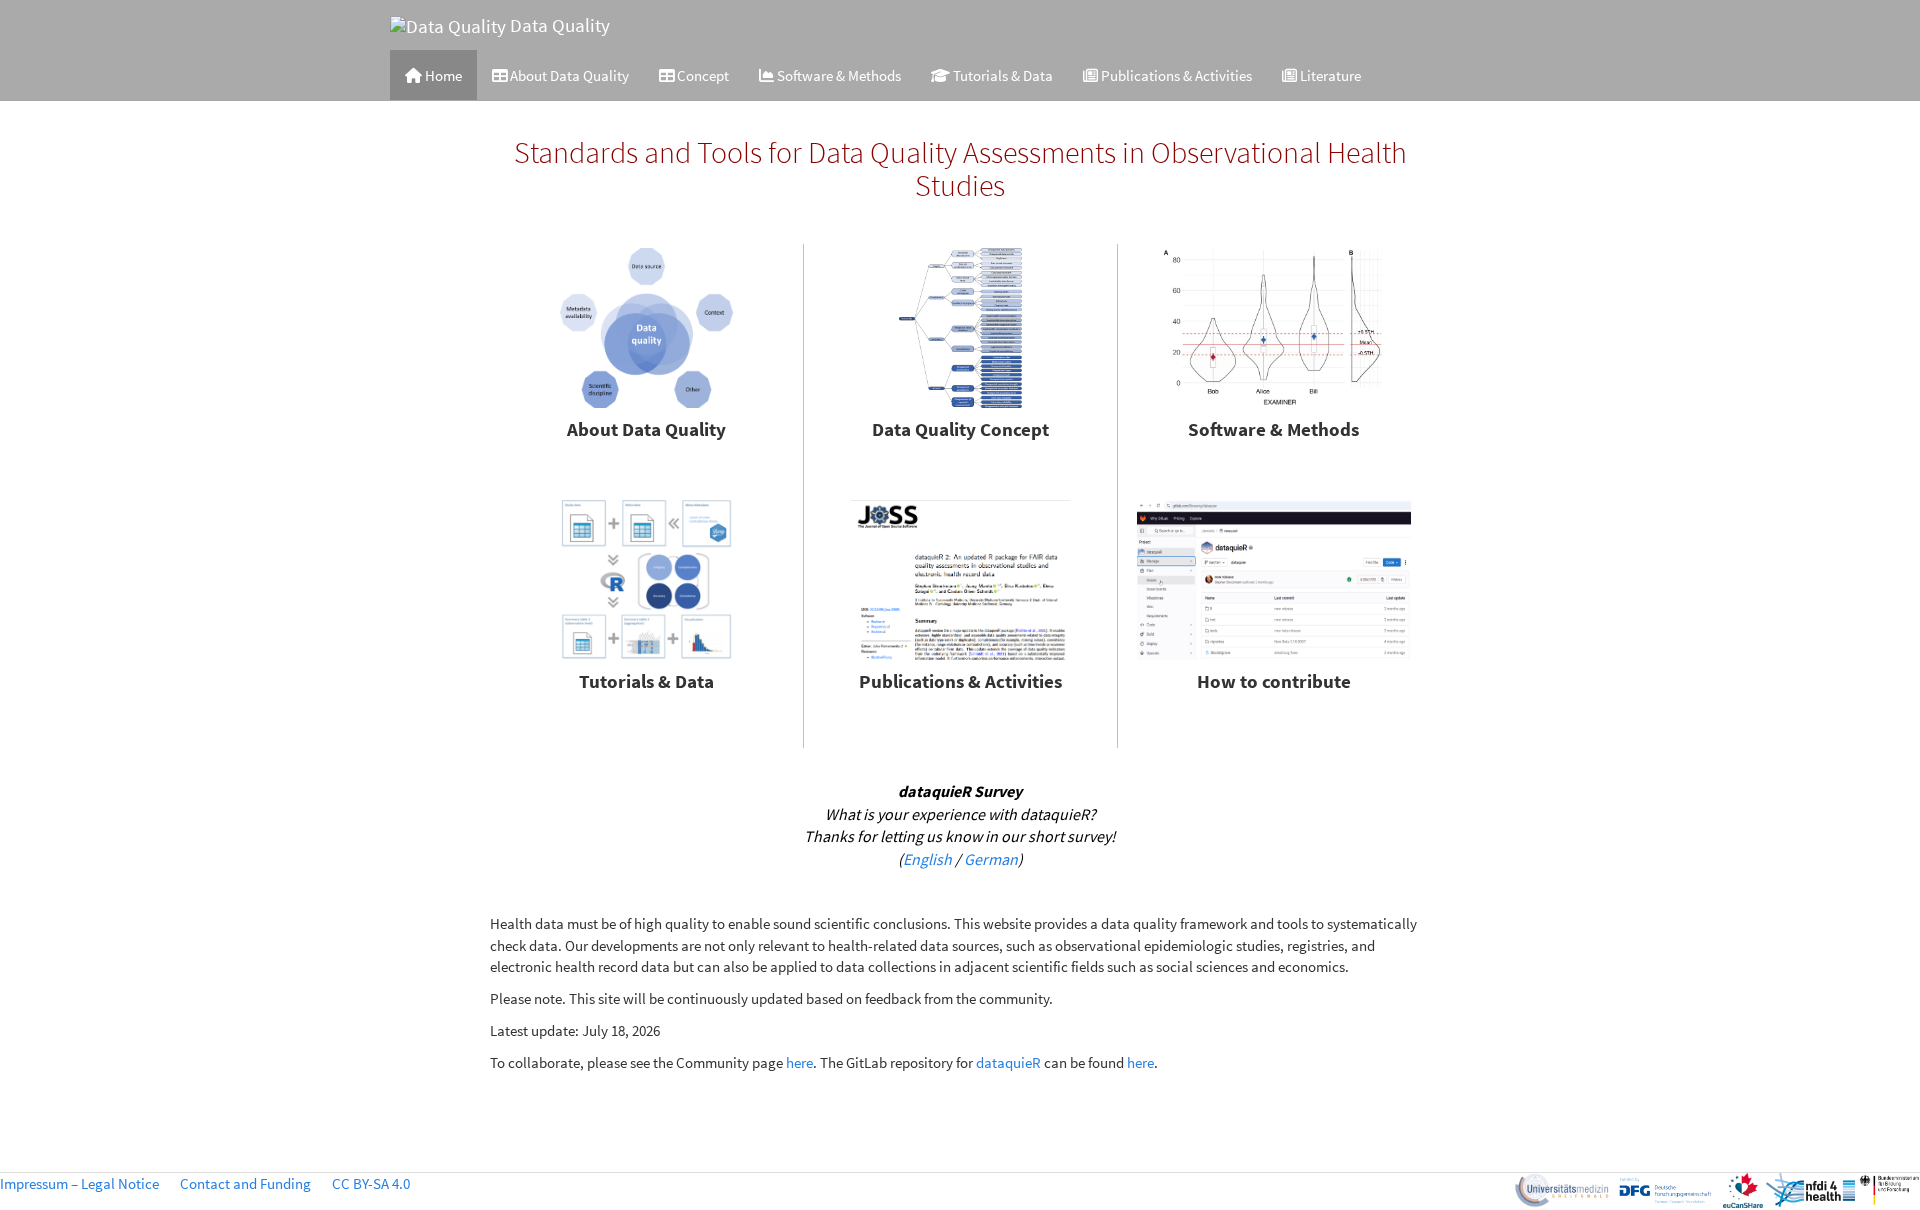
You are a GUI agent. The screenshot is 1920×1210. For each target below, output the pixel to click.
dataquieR (1008, 1062)
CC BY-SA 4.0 (371, 1183)
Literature (1329, 75)
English (927, 859)
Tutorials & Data (1001, 75)
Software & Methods (837, 75)
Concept (701, 75)
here (799, 1062)
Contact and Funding (245, 1183)
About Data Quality (568, 75)
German (991, 859)
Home (442, 75)
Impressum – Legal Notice (79, 1183)
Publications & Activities (1175, 75)
